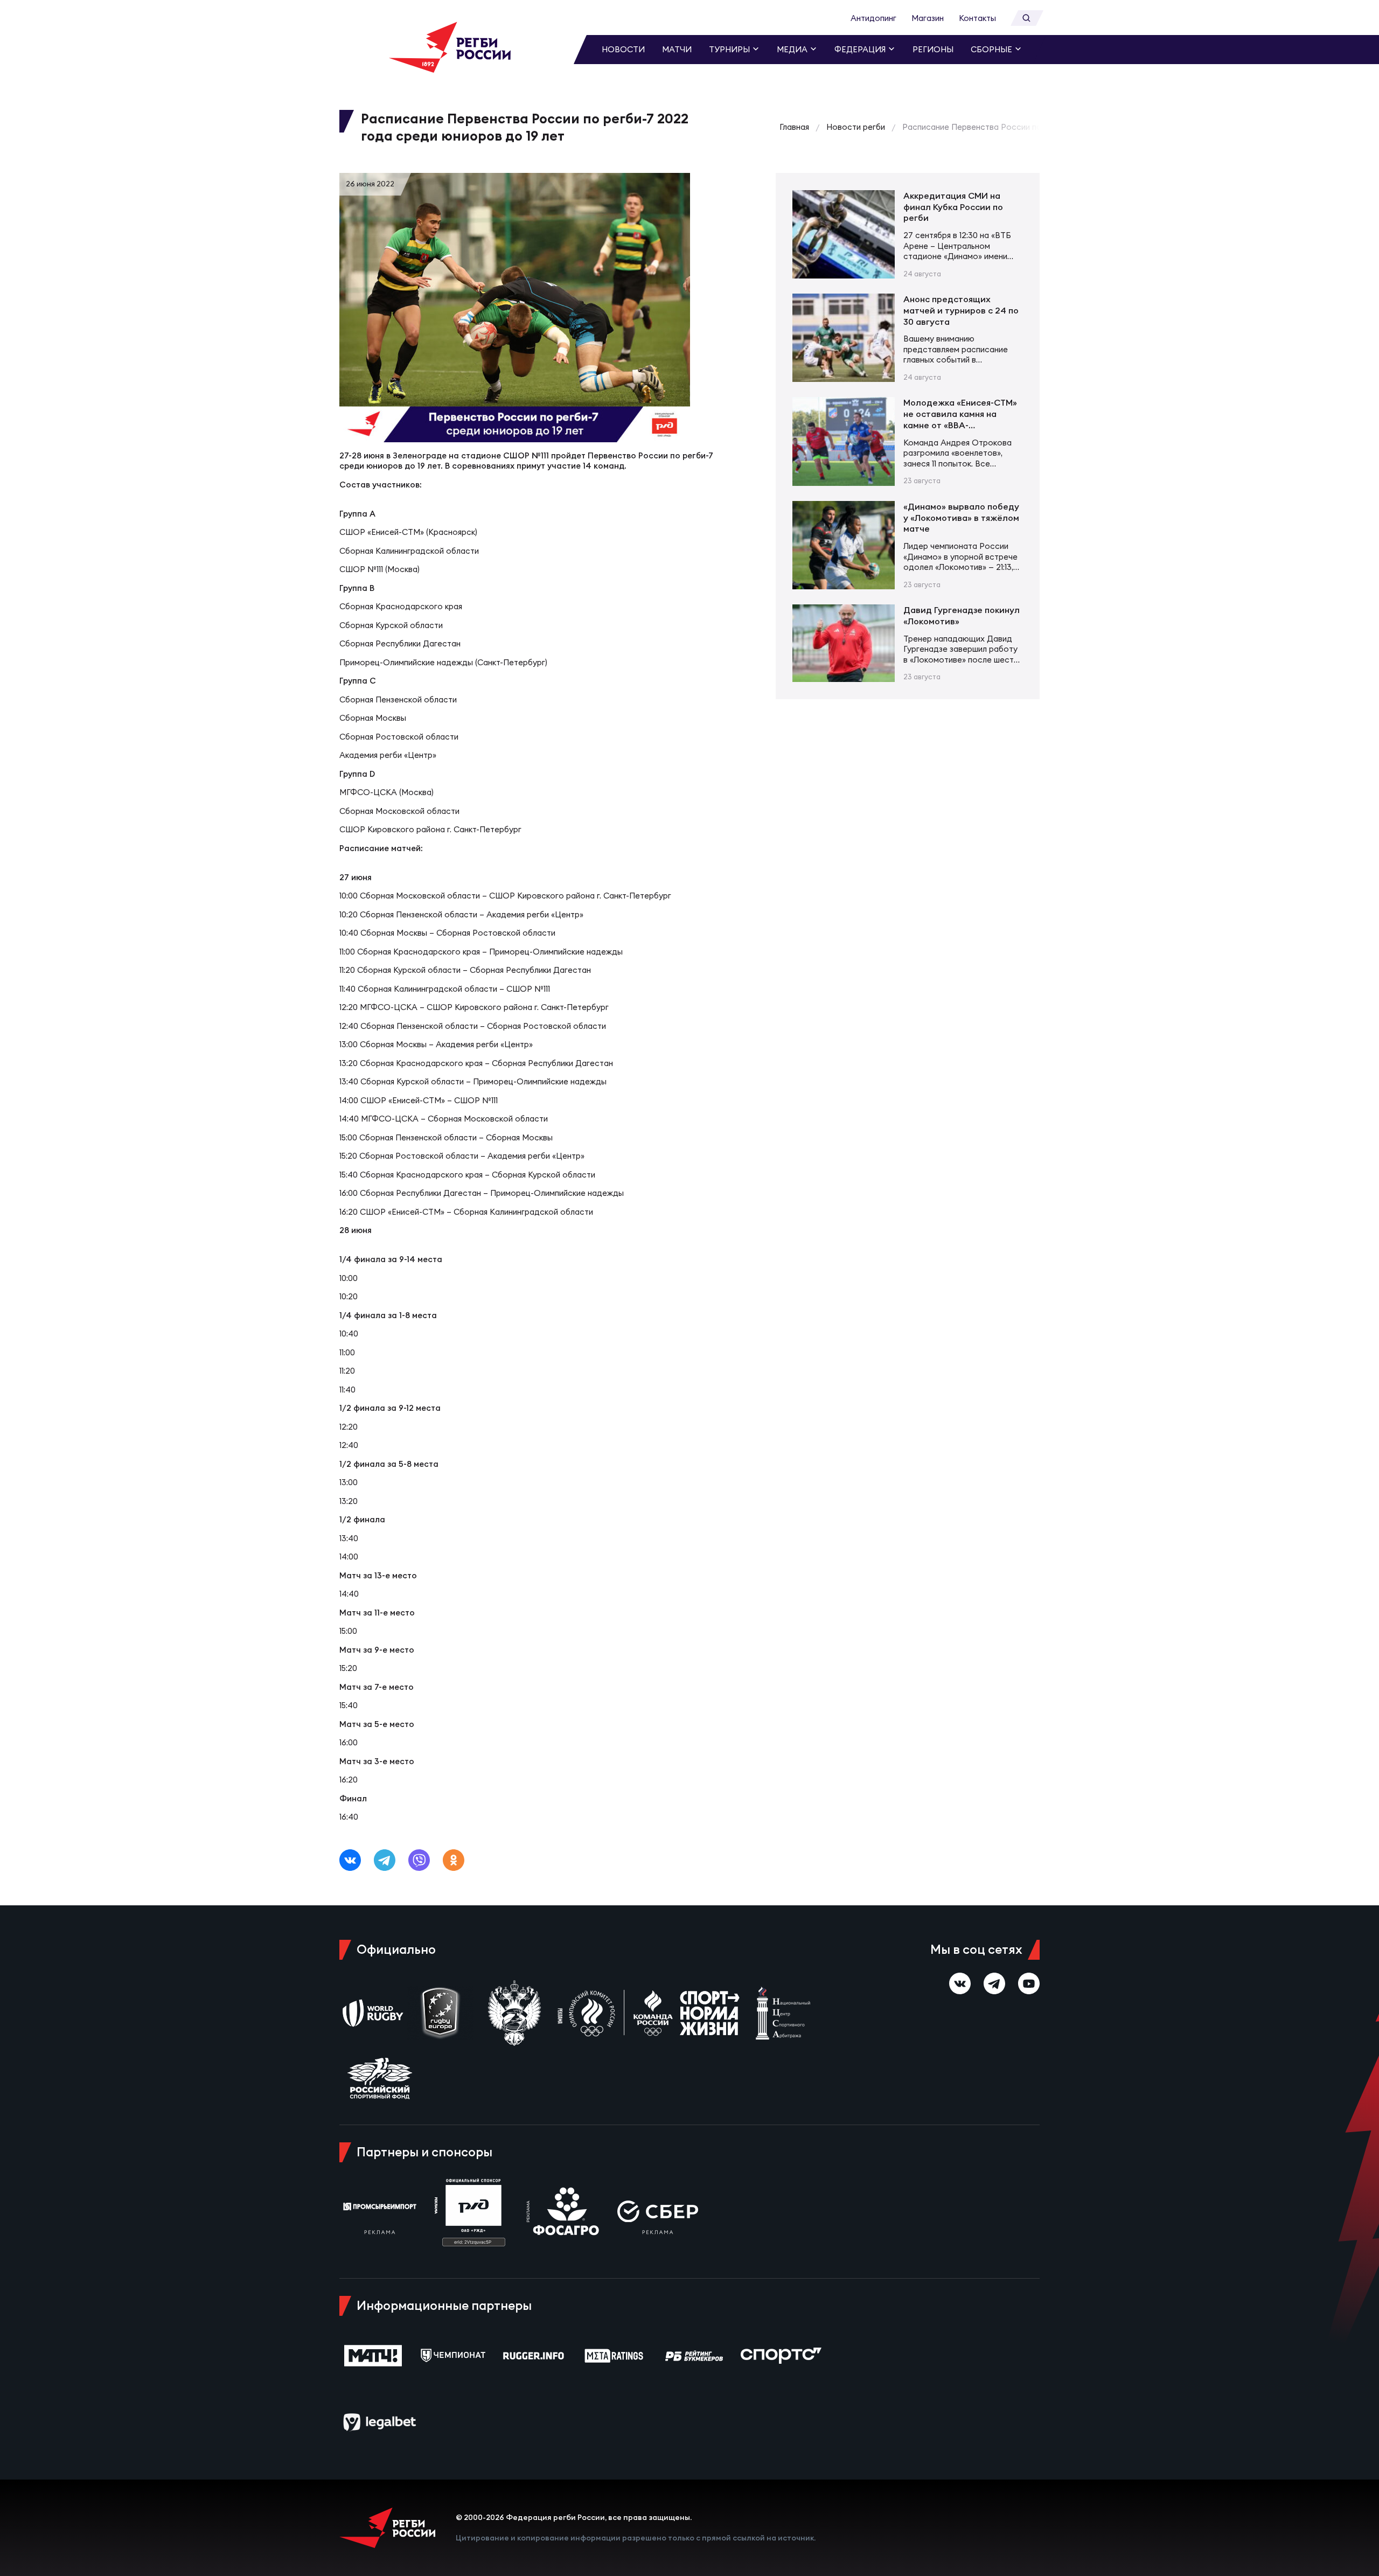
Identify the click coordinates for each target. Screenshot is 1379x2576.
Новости (623, 49)
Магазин (928, 18)
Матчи (677, 49)
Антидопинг (873, 18)
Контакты (977, 18)
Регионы (933, 49)
